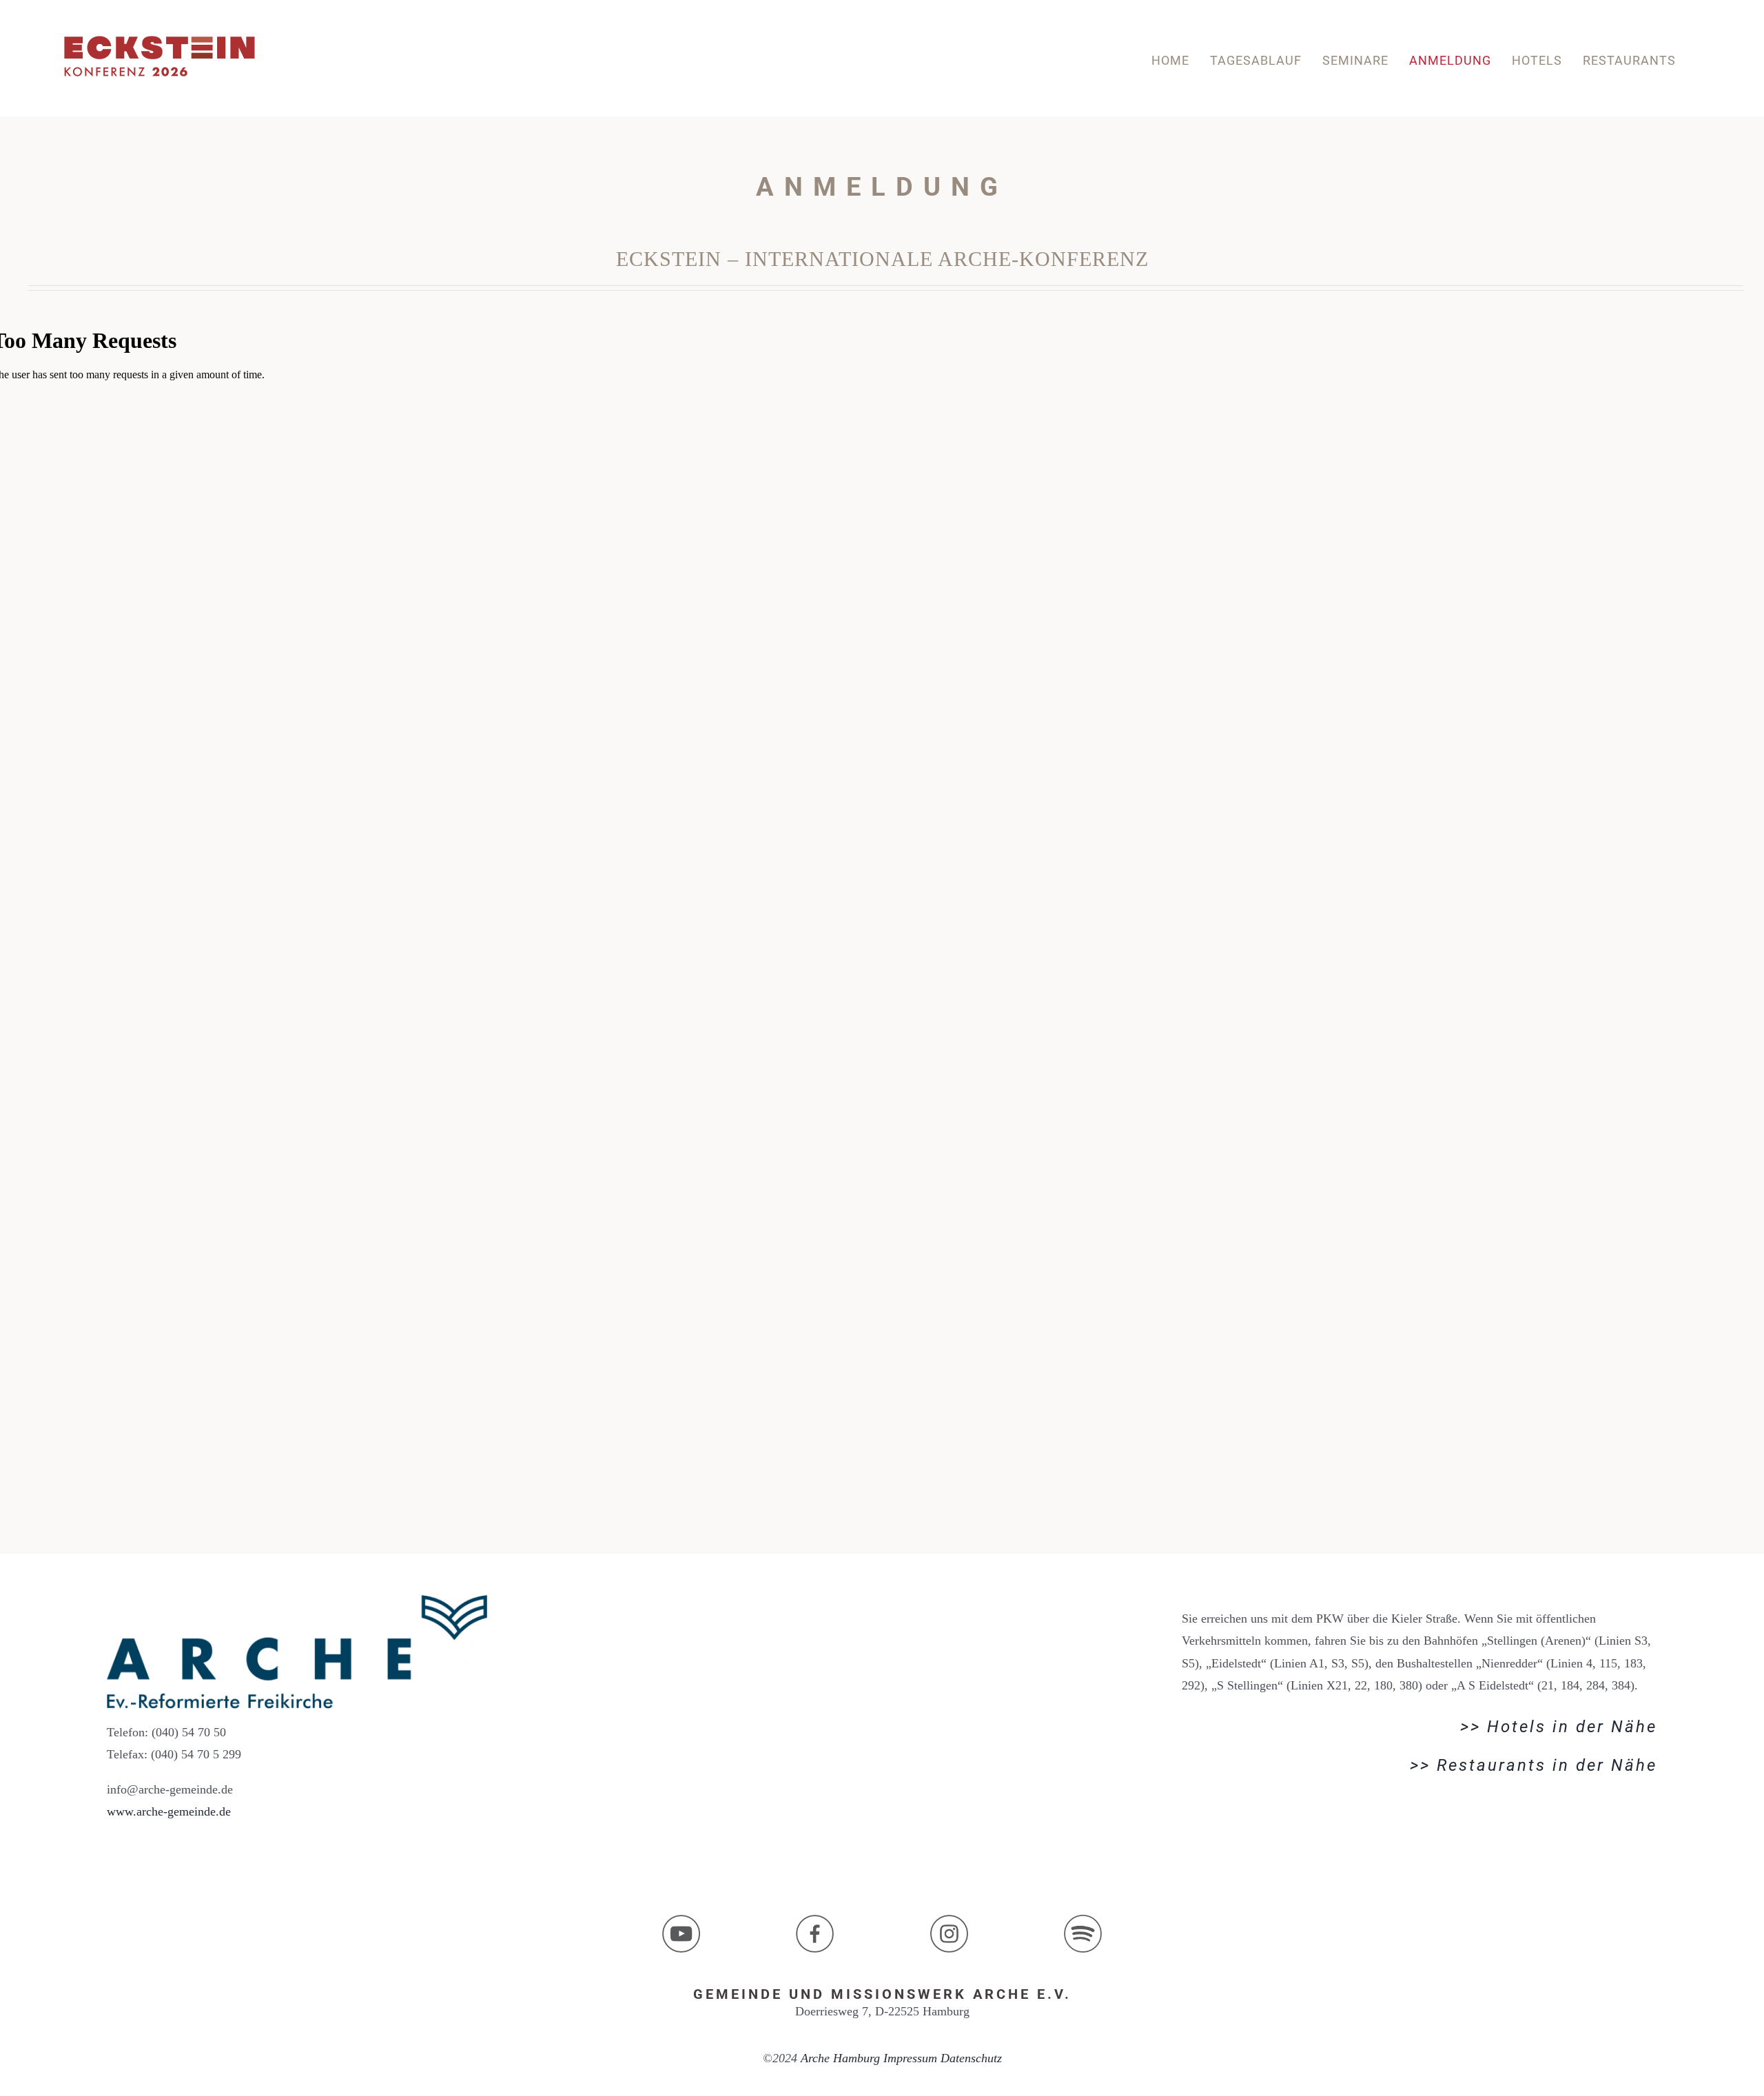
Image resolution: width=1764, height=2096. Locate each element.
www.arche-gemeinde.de (169, 1811)
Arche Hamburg (840, 2058)
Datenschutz (971, 2058)
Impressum (910, 2058)
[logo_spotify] (1083, 1921)
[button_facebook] (815, 1921)
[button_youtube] (681, 1921)
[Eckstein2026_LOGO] (160, 34)
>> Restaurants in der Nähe (1534, 1765)
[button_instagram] (949, 1921)
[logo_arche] (297, 1601)
